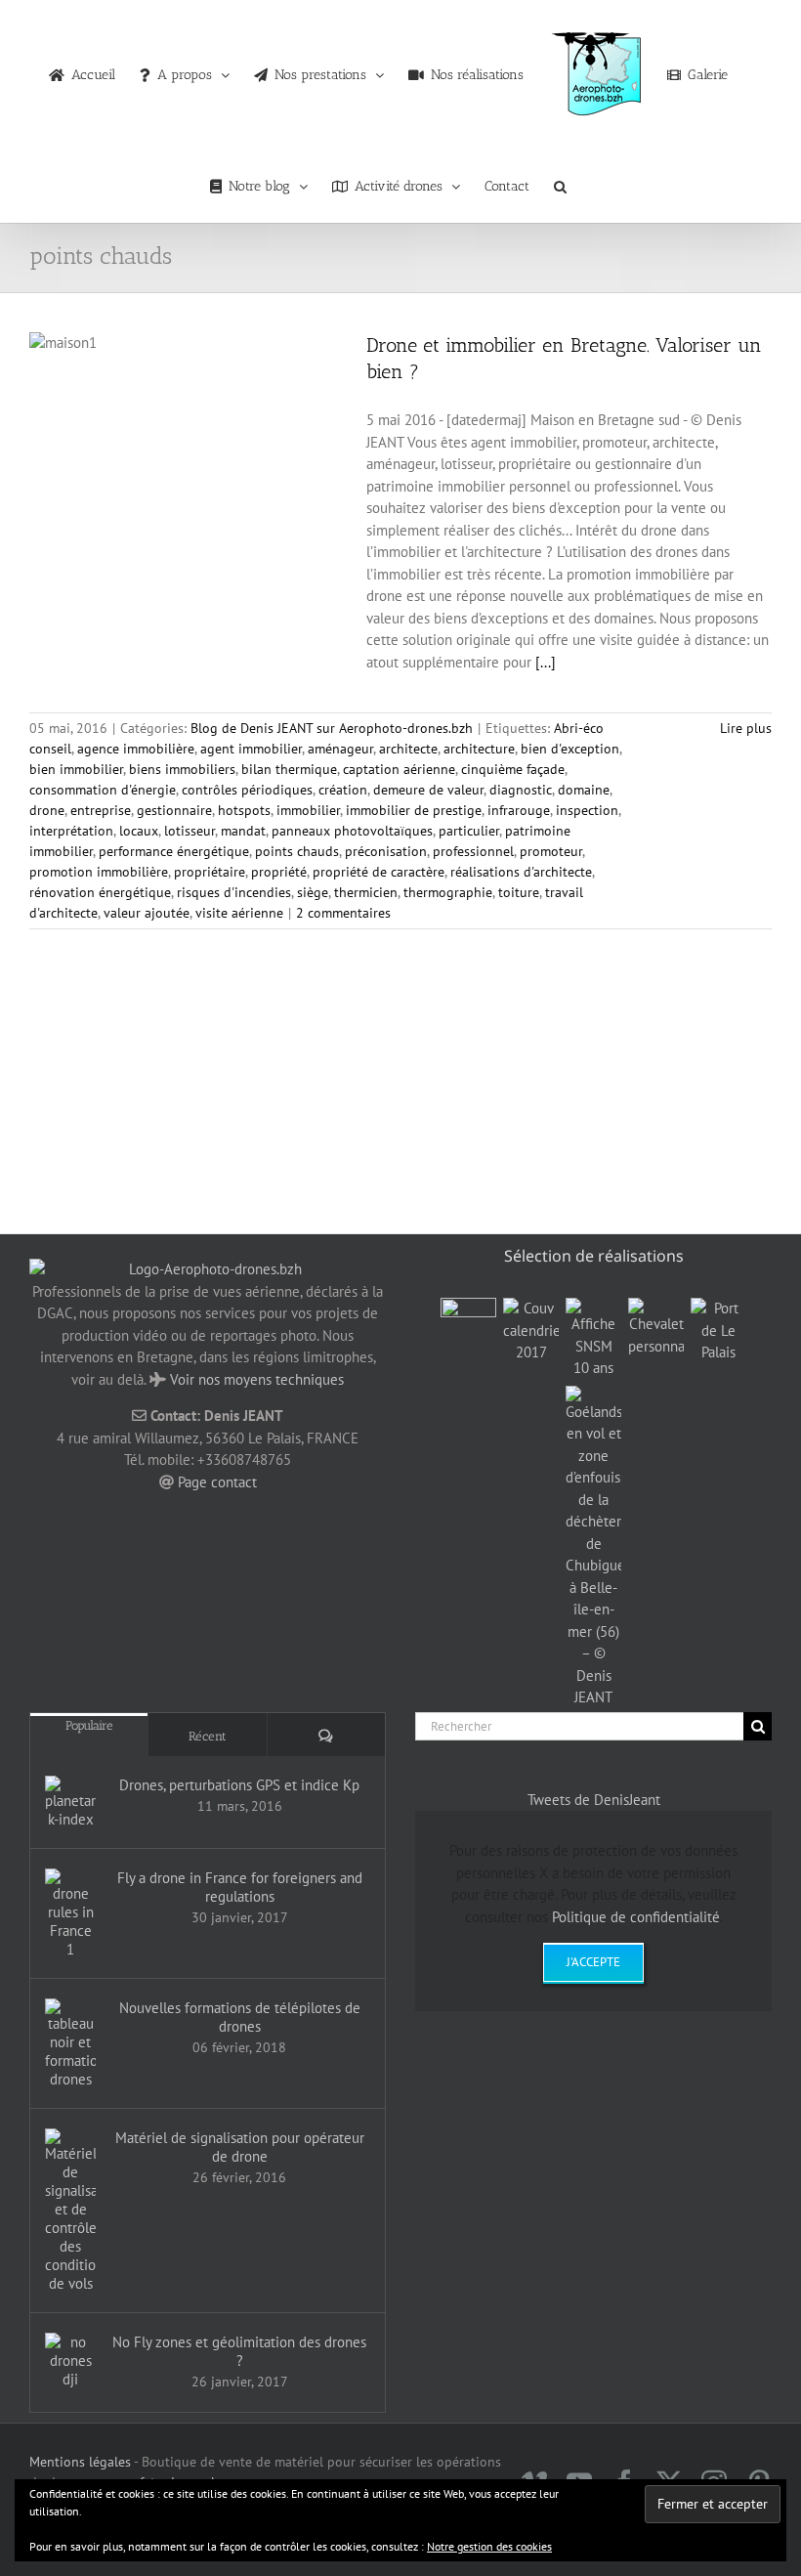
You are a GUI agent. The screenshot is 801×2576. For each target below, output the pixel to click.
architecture (479, 749)
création (343, 790)
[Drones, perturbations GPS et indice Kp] (70, 1802)
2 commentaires (343, 913)
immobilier (308, 810)
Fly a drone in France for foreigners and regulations (240, 1887)
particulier (469, 831)
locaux (139, 831)
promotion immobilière (99, 872)
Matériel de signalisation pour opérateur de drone (240, 2147)
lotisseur (190, 831)
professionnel (473, 851)
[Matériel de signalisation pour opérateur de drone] (70, 2211)
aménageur (340, 749)
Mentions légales (80, 2462)
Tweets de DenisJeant (594, 1800)
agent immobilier (251, 749)
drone (47, 810)
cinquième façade (513, 769)
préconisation (386, 851)
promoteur (551, 851)
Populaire (89, 1725)
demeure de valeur (428, 790)
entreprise (101, 810)
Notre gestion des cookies (489, 2546)
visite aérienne (239, 913)
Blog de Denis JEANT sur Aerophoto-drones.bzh (332, 728)
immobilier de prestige (414, 810)
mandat (243, 831)
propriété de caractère (379, 872)
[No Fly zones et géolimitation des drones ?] (70, 2361)
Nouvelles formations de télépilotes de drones (240, 2017)
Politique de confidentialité (636, 1917)
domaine (584, 790)
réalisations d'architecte (521, 872)
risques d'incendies (234, 892)
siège (313, 892)
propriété (279, 872)
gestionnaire (174, 810)
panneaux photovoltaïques (352, 831)
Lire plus (746, 728)
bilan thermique (289, 769)
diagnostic (521, 790)
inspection (587, 810)
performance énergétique (174, 851)
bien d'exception (570, 749)
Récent (208, 1736)
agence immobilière (136, 749)
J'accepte (593, 1962)
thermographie (448, 892)
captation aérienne (399, 769)
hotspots (244, 810)
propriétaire (210, 872)
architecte (408, 749)
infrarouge (519, 810)
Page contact (217, 1482)
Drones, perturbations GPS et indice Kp (239, 1785)
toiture (519, 892)
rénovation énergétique (100, 892)
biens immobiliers (182, 769)
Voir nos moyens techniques (257, 1379)
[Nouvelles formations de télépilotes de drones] (70, 2043)
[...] (546, 662)
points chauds (297, 851)
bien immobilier (76, 769)
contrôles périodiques (247, 790)
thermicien (366, 892)
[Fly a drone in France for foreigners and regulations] (70, 1913)
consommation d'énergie (103, 790)
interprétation (71, 831)
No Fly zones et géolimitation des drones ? (239, 2351)
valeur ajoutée (147, 913)
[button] (560, 182)
